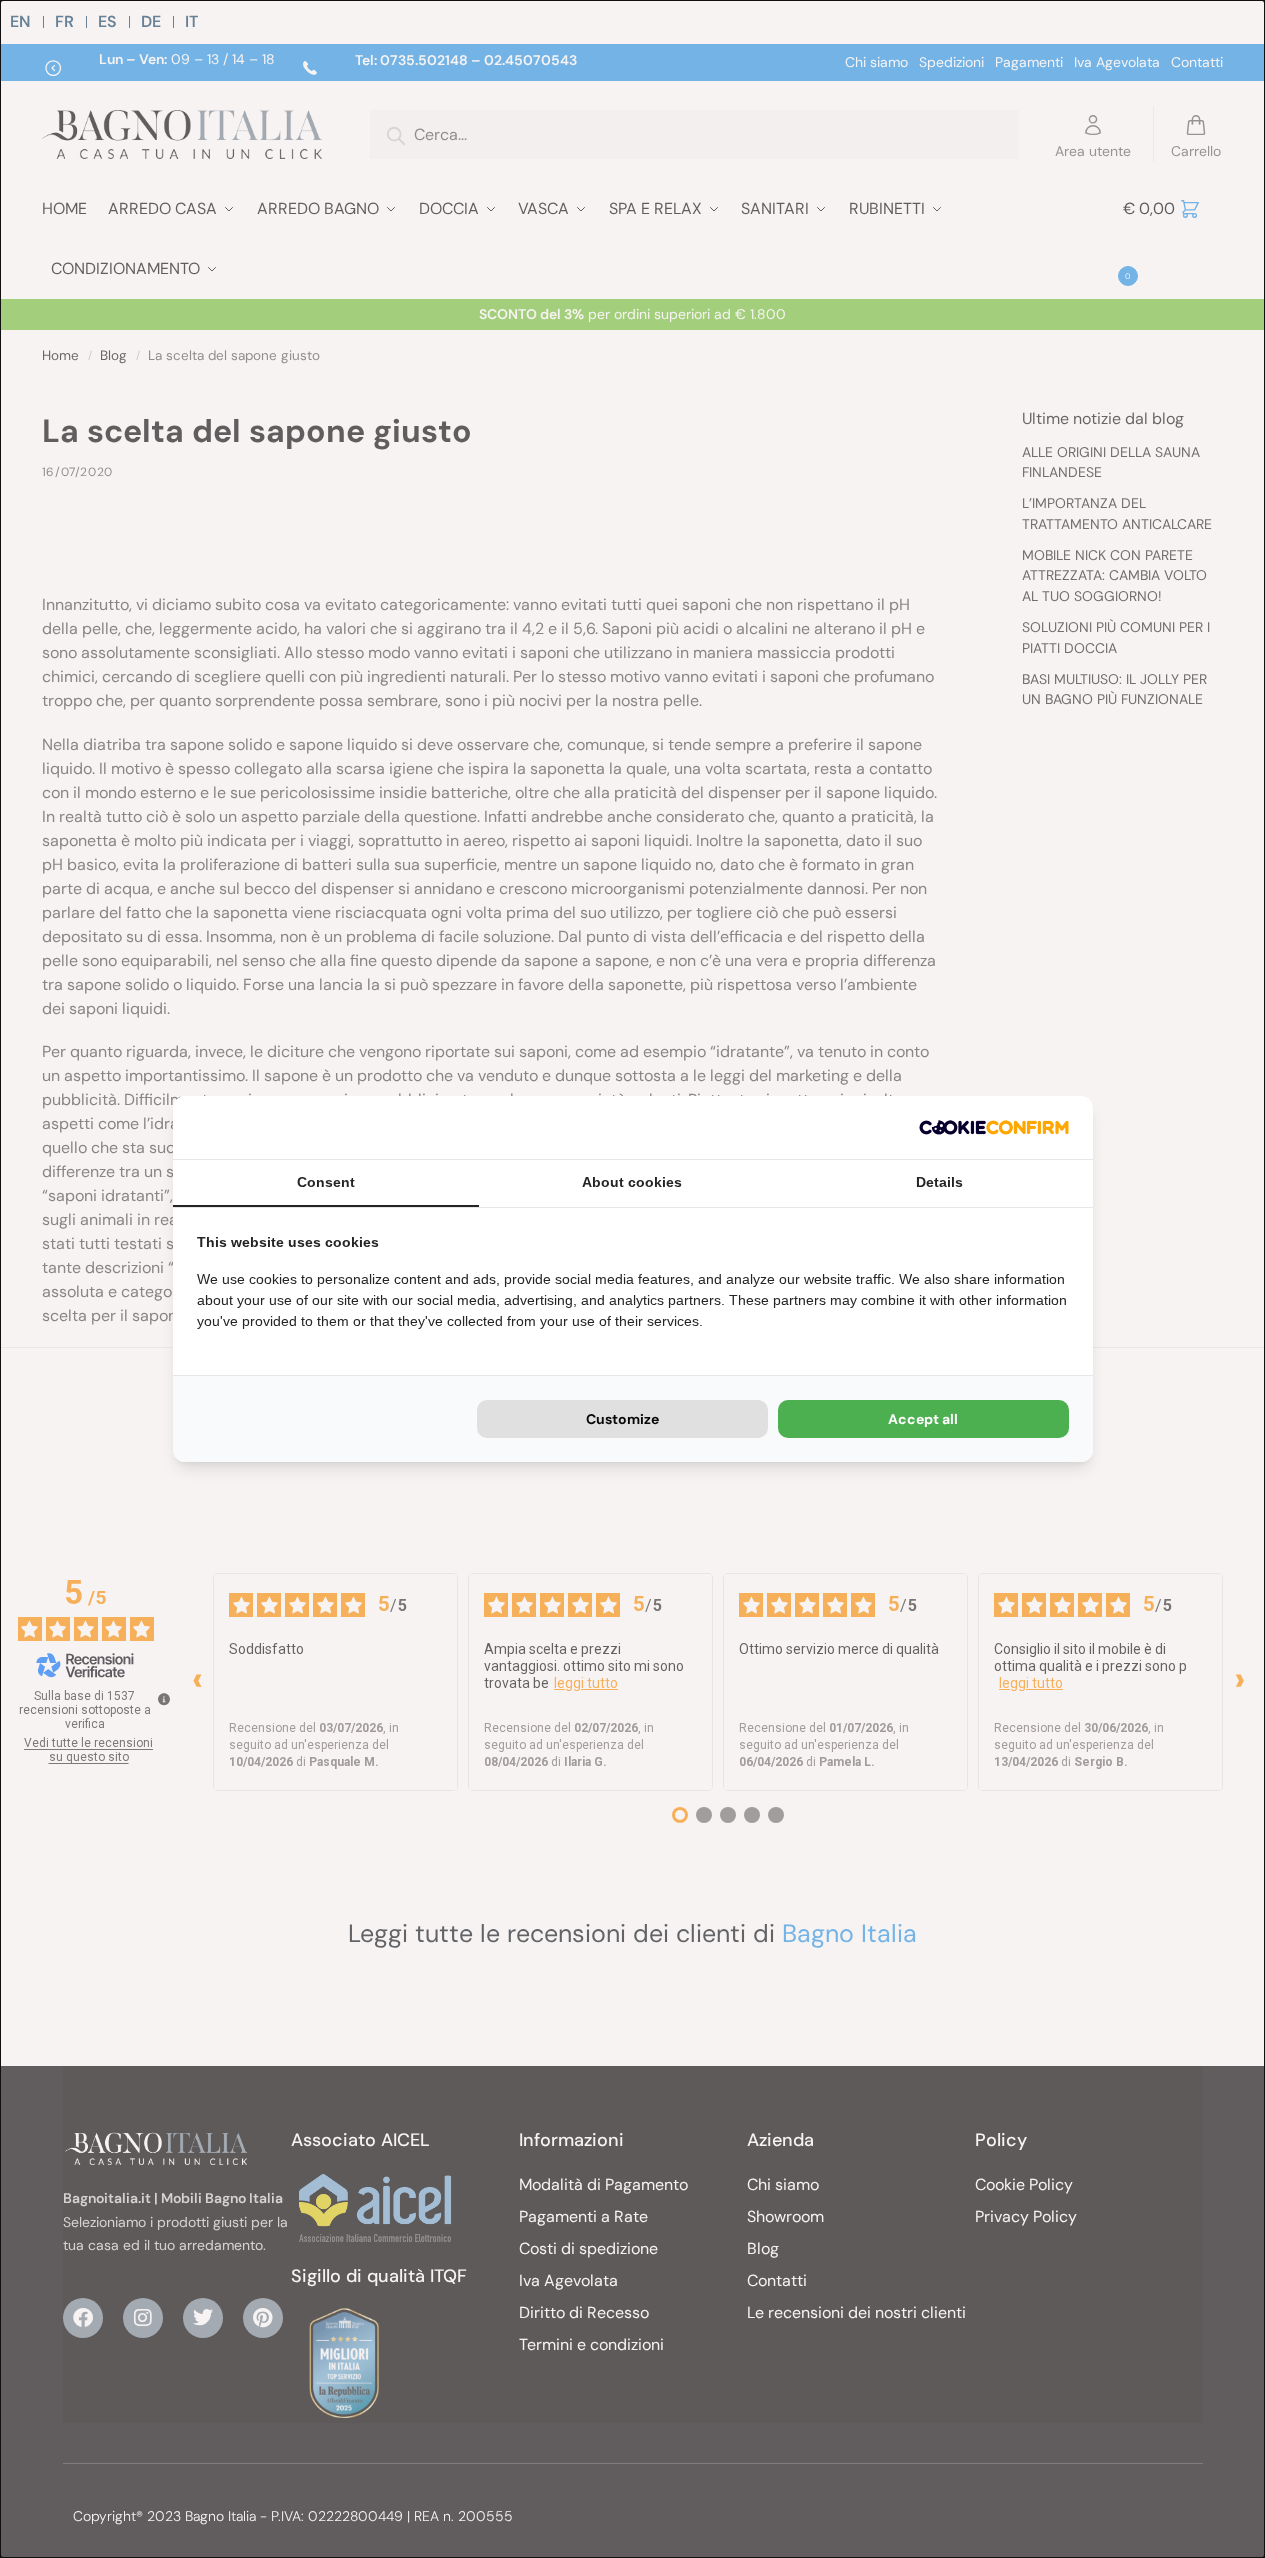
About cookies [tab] (632, 1182)
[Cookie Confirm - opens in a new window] (994, 1127)
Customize (622, 1419)
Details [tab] (939, 1182)
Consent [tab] (326, 1182)
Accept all (923, 1419)
